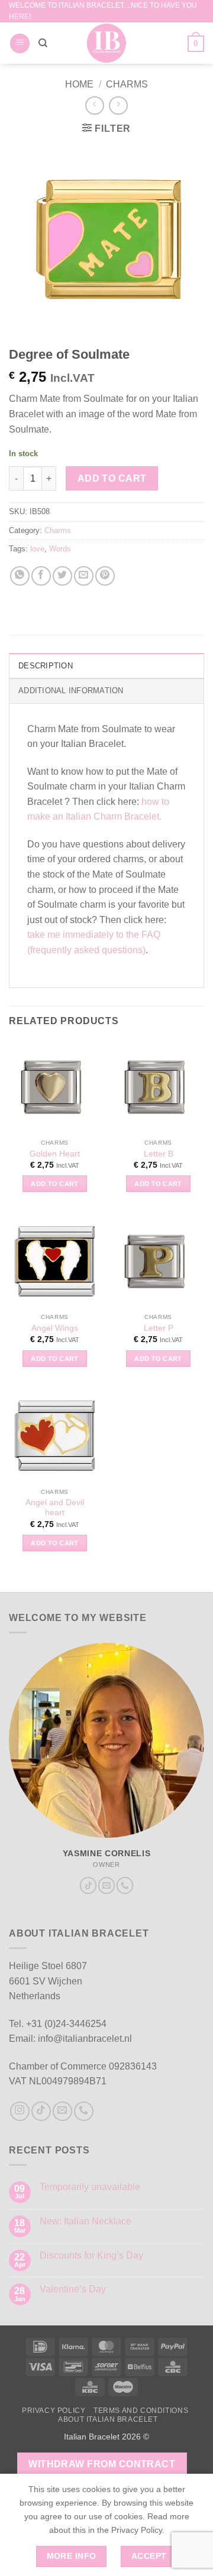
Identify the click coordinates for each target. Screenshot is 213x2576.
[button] (20, 43)
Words (60, 549)
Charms (127, 84)
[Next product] (94, 105)
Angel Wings (55, 1328)
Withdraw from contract (102, 2464)
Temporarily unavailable (90, 2187)
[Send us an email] (106, 1885)
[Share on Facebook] (41, 576)
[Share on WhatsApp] (20, 576)
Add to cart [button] (55, 1184)
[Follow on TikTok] (88, 1885)
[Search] (43, 43)
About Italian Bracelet (108, 2419)
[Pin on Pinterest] (105, 576)
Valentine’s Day (73, 2289)
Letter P (159, 1328)
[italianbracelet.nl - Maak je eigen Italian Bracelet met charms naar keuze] (107, 43)
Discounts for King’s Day (91, 2255)
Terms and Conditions (141, 2411)
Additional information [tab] (71, 691)
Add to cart (112, 478)
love (37, 549)
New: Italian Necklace (85, 2221)
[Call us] (125, 1885)
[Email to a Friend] (84, 576)
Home (79, 84)
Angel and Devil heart (55, 1508)
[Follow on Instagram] (20, 2111)
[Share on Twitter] (62, 576)
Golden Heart (55, 1154)
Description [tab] (46, 666)
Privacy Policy (54, 2411)
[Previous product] (118, 105)
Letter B (159, 1154)
